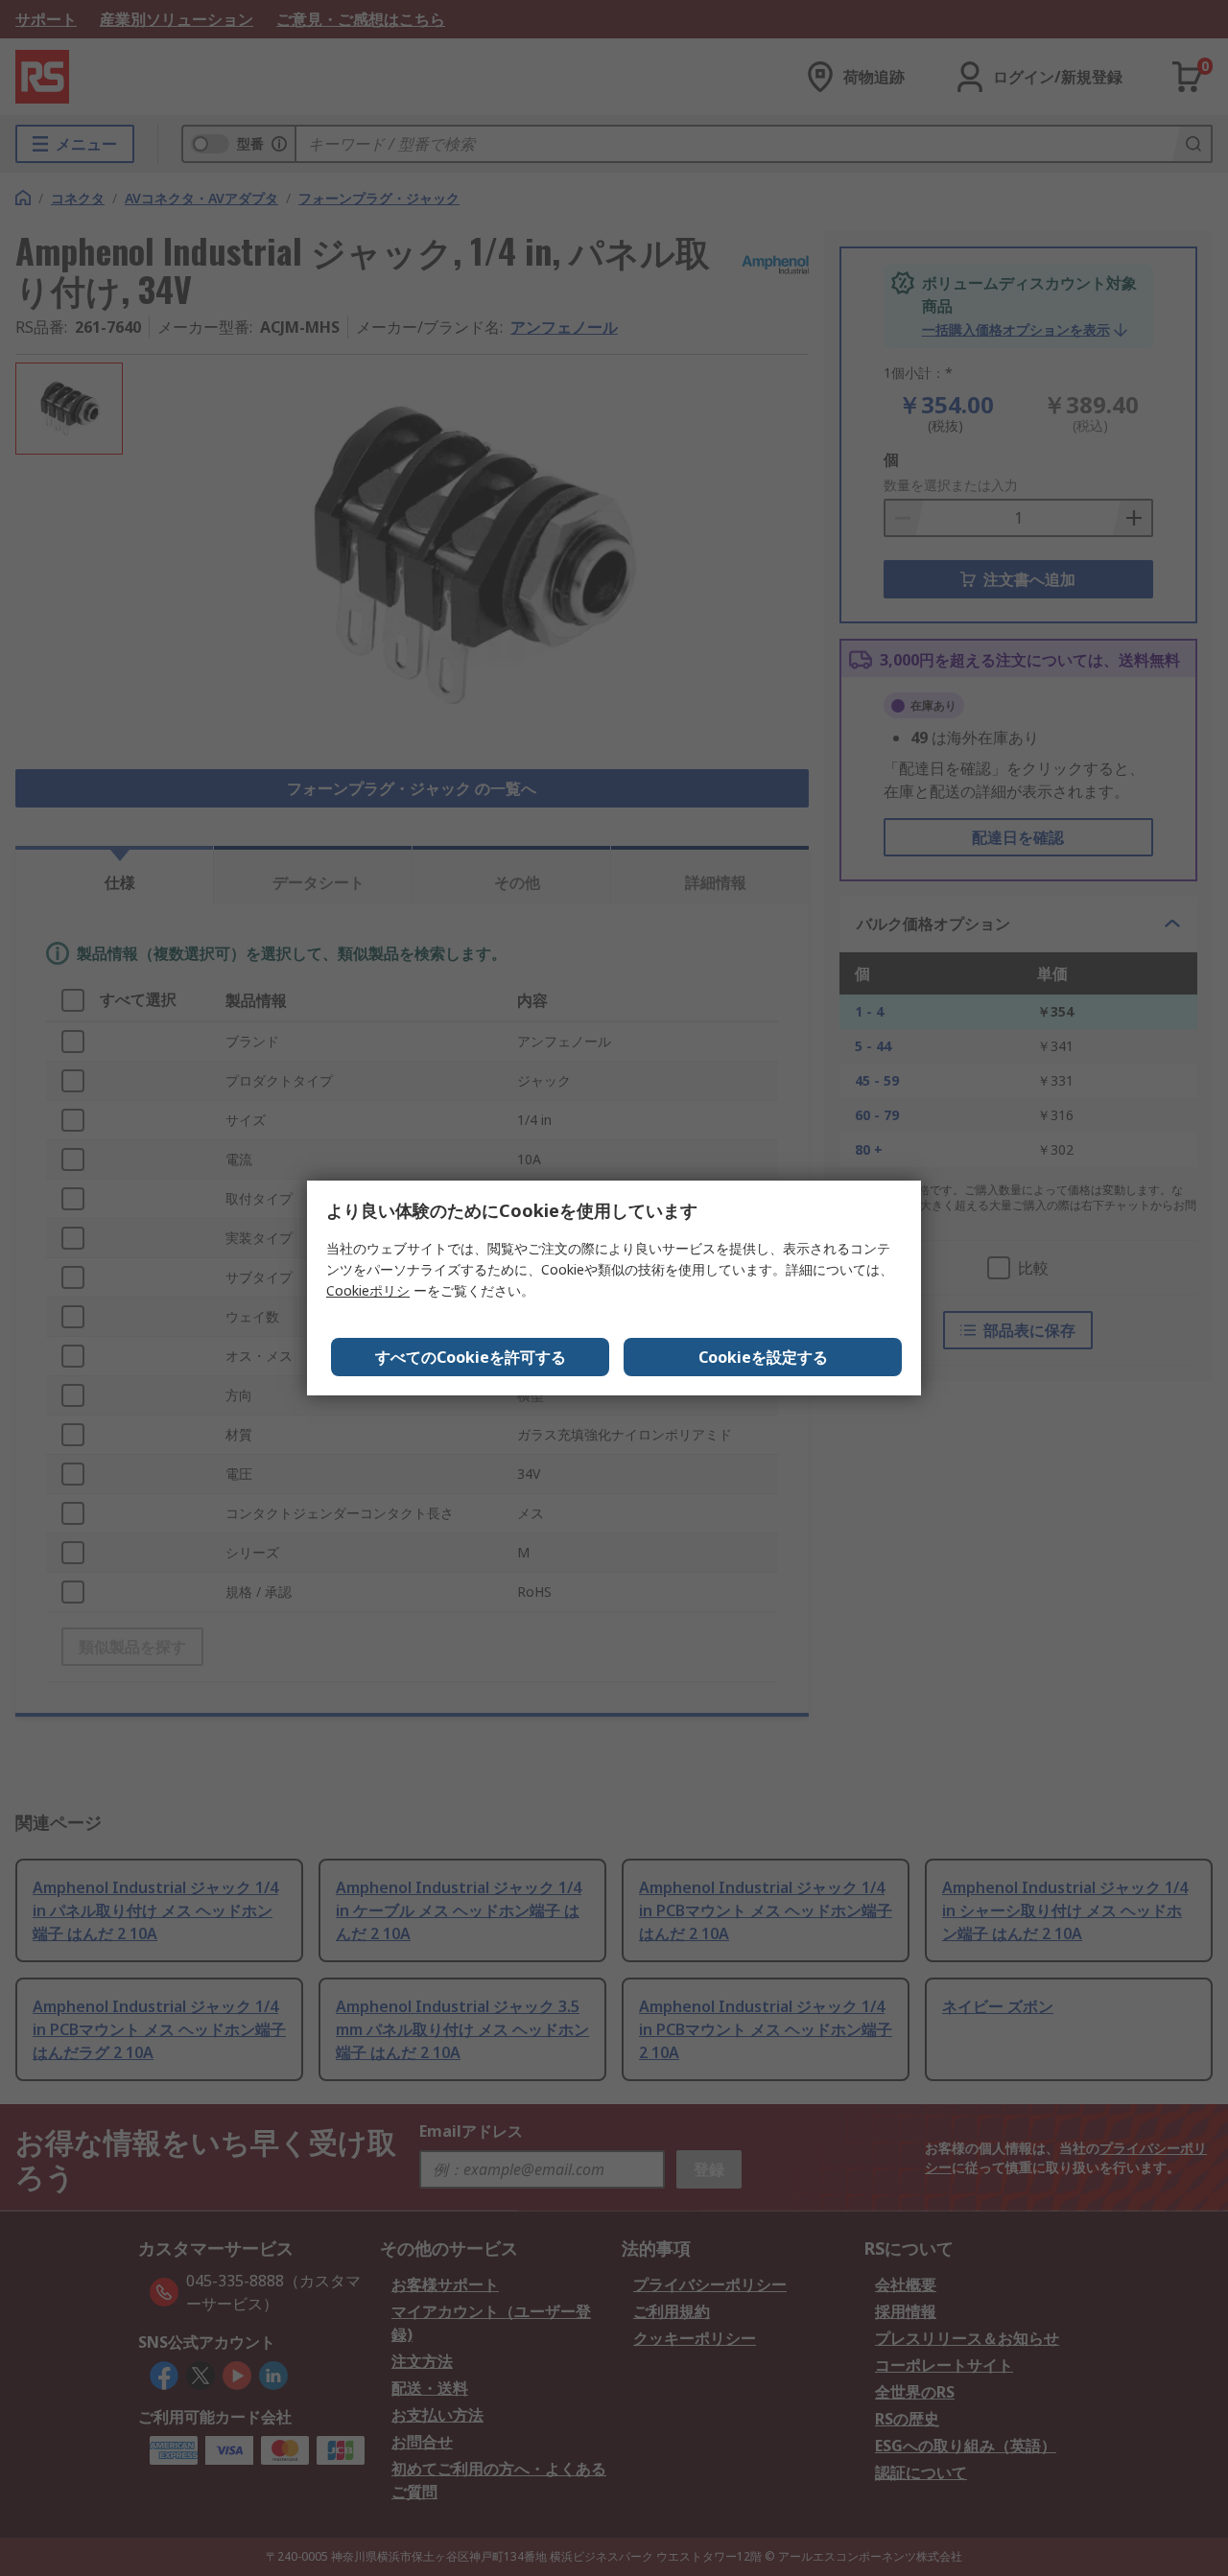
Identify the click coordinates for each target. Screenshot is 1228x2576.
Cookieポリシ (368, 1290)
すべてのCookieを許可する (471, 1357)
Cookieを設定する (763, 1357)
